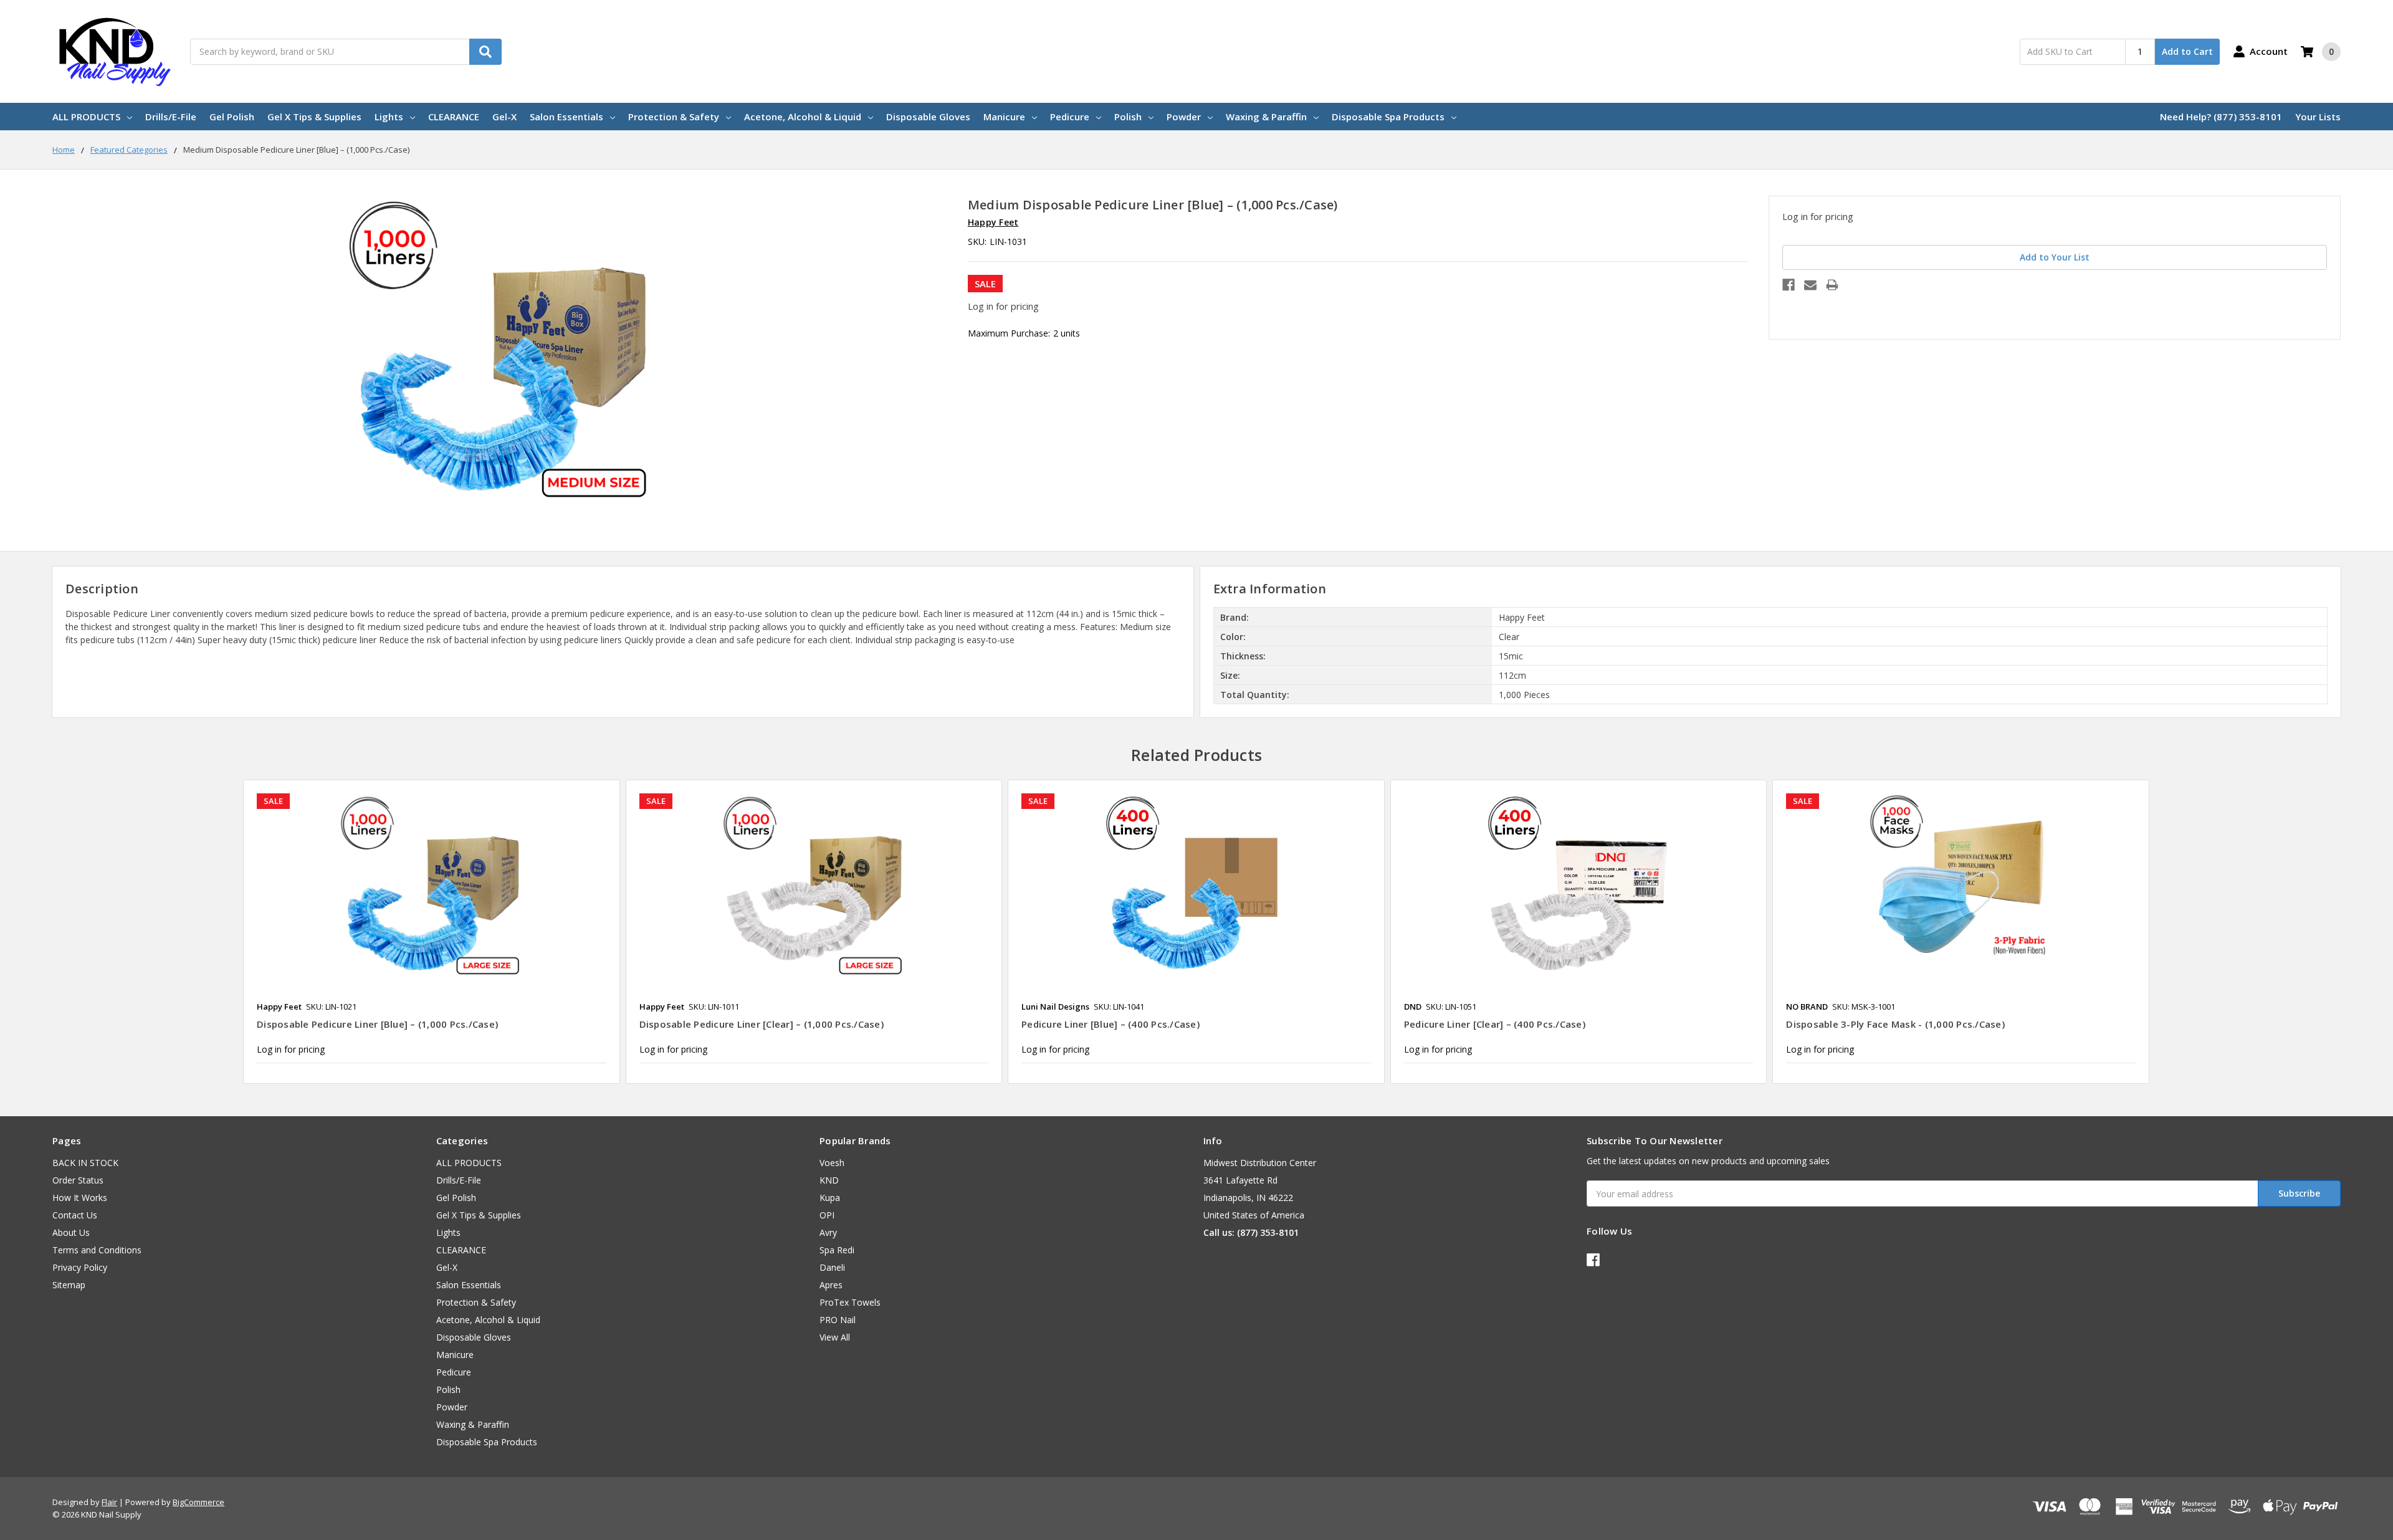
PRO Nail (838, 1320)
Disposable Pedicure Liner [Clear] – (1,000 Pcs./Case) (762, 1024)
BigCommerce (198, 1502)
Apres (831, 1285)
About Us (71, 1232)
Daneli (832, 1267)
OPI (827, 1215)
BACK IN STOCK (85, 1163)
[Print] (1832, 285)
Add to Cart (2187, 51)
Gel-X (504, 117)
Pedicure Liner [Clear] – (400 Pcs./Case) (1495, 1024)
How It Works (80, 1198)
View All (835, 1337)
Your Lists (2318, 117)
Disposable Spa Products (1388, 117)
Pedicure (1070, 117)
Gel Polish (232, 117)
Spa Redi (837, 1250)
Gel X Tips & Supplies (314, 117)
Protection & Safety (674, 117)
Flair (109, 1502)
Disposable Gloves (928, 117)
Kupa (830, 1198)
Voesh (832, 1163)
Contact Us (75, 1215)
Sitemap (69, 1285)
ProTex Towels (850, 1302)
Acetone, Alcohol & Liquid (803, 117)
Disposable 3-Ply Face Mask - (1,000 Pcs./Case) (1895, 1024)
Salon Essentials (566, 117)
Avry (828, 1232)
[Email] (1810, 285)
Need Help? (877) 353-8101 (2221, 117)
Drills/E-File (171, 117)
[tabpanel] (431, 932)
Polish (1128, 117)
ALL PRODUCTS (86, 117)
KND (829, 1180)
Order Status (78, 1180)
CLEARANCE (454, 117)
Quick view (432, 886)
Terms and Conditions (97, 1250)
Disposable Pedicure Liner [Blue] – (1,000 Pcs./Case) (377, 1024)
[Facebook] (1789, 285)
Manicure (1004, 117)
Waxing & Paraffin (1266, 117)
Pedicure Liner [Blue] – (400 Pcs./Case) (1111, 1024)
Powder (1184, 117)
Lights (389, 117)
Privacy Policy (80, 1267)
